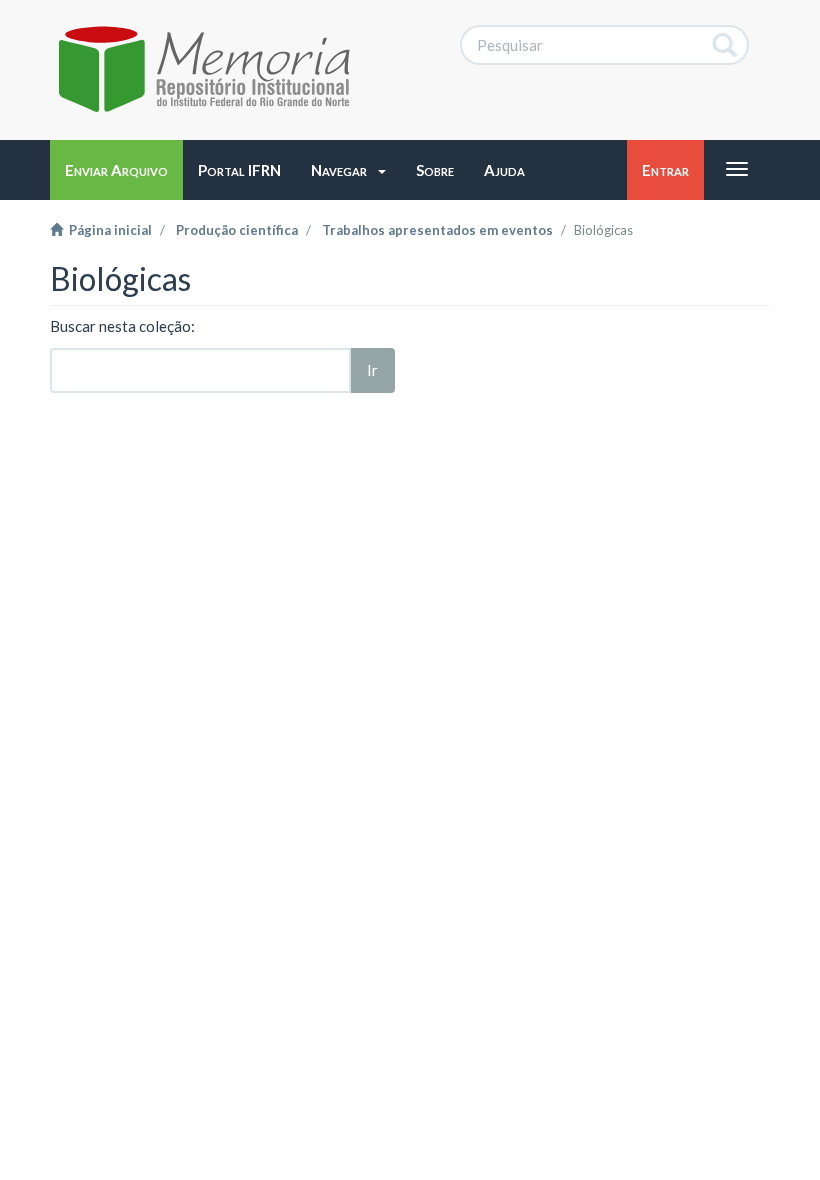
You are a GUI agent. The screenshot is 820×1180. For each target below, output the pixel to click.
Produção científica (237, 230)
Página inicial (107, 230)
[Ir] (725, 45)
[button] (348, 170)
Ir (372, 370)
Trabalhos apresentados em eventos (437, 230)
